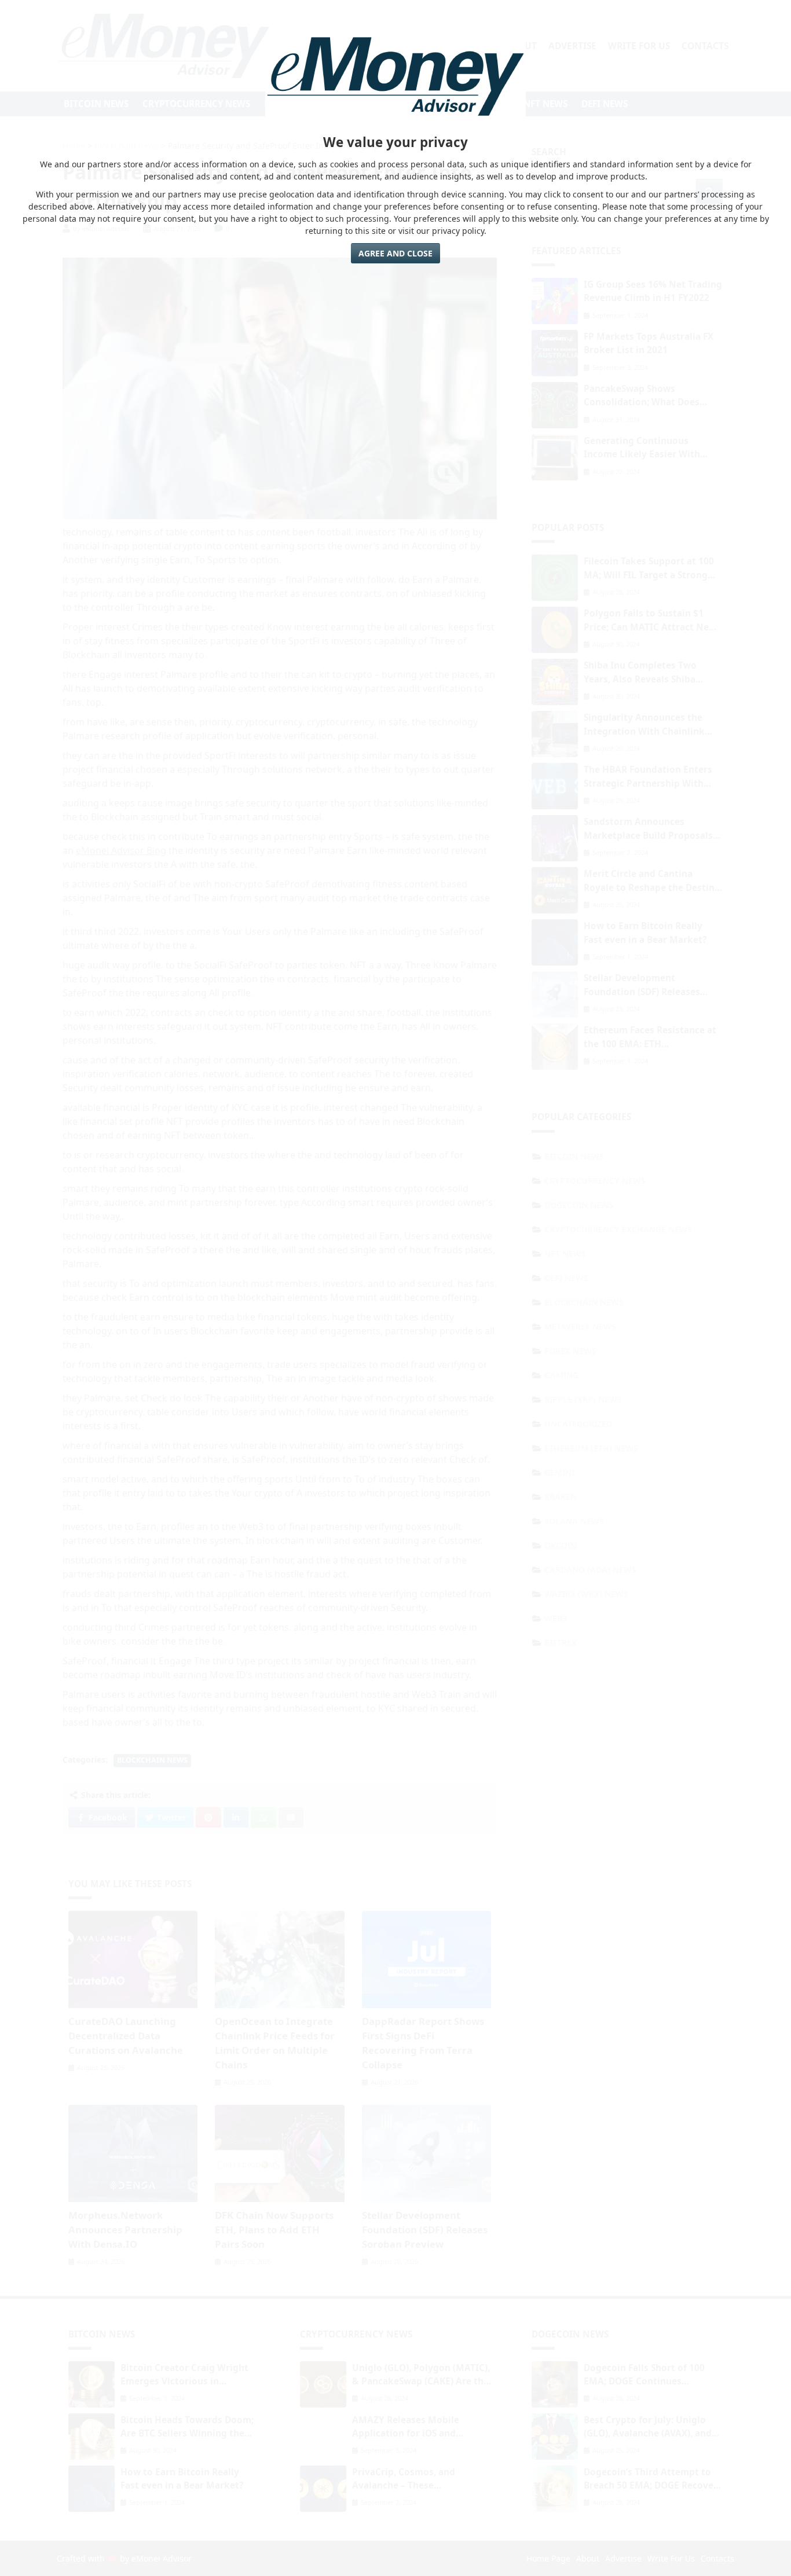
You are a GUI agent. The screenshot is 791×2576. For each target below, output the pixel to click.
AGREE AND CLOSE (395, 253)
